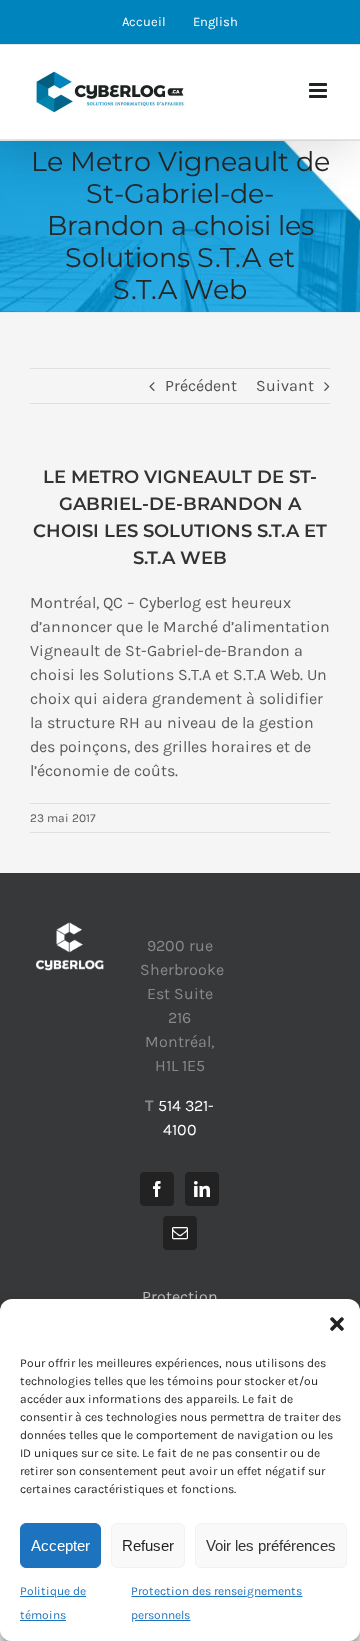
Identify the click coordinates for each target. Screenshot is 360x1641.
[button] (337, 1324)
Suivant (285, 385)
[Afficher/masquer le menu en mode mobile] (319, 90)
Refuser (148, 1545)
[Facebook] (157, 1189)
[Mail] (180, 1233)
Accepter (60, 1545)
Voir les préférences (271, 1545)
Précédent (201, 385)
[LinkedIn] (202, 1189)
